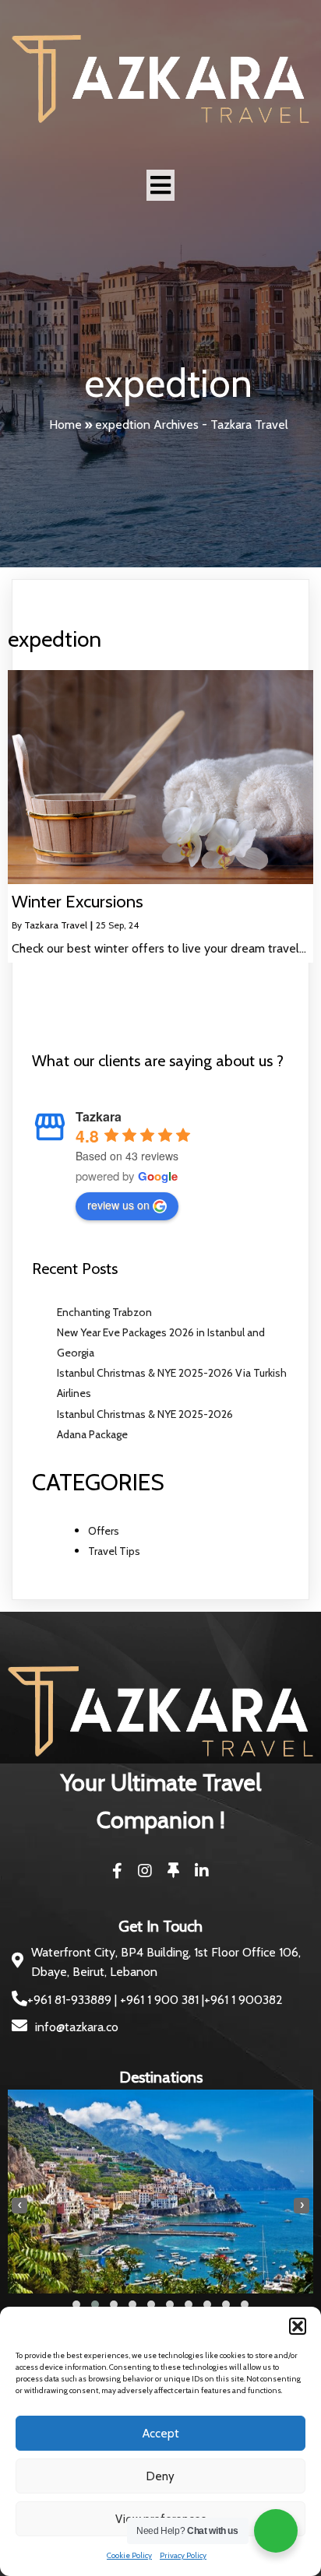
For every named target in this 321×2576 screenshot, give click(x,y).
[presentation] (19, 2206)
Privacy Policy (183, 2555)
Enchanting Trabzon (104, 1312)
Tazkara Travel (56, 925)
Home (65, 425)
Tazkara (99, 1116)
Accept (161, 2434)
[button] (298, 2326)
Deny (160, 2476)
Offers (104, 1531)
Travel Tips (114, 1551)
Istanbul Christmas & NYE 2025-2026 (145, 1414)
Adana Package (92, 1434)
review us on (118, 1205)
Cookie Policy (129, 2555)
